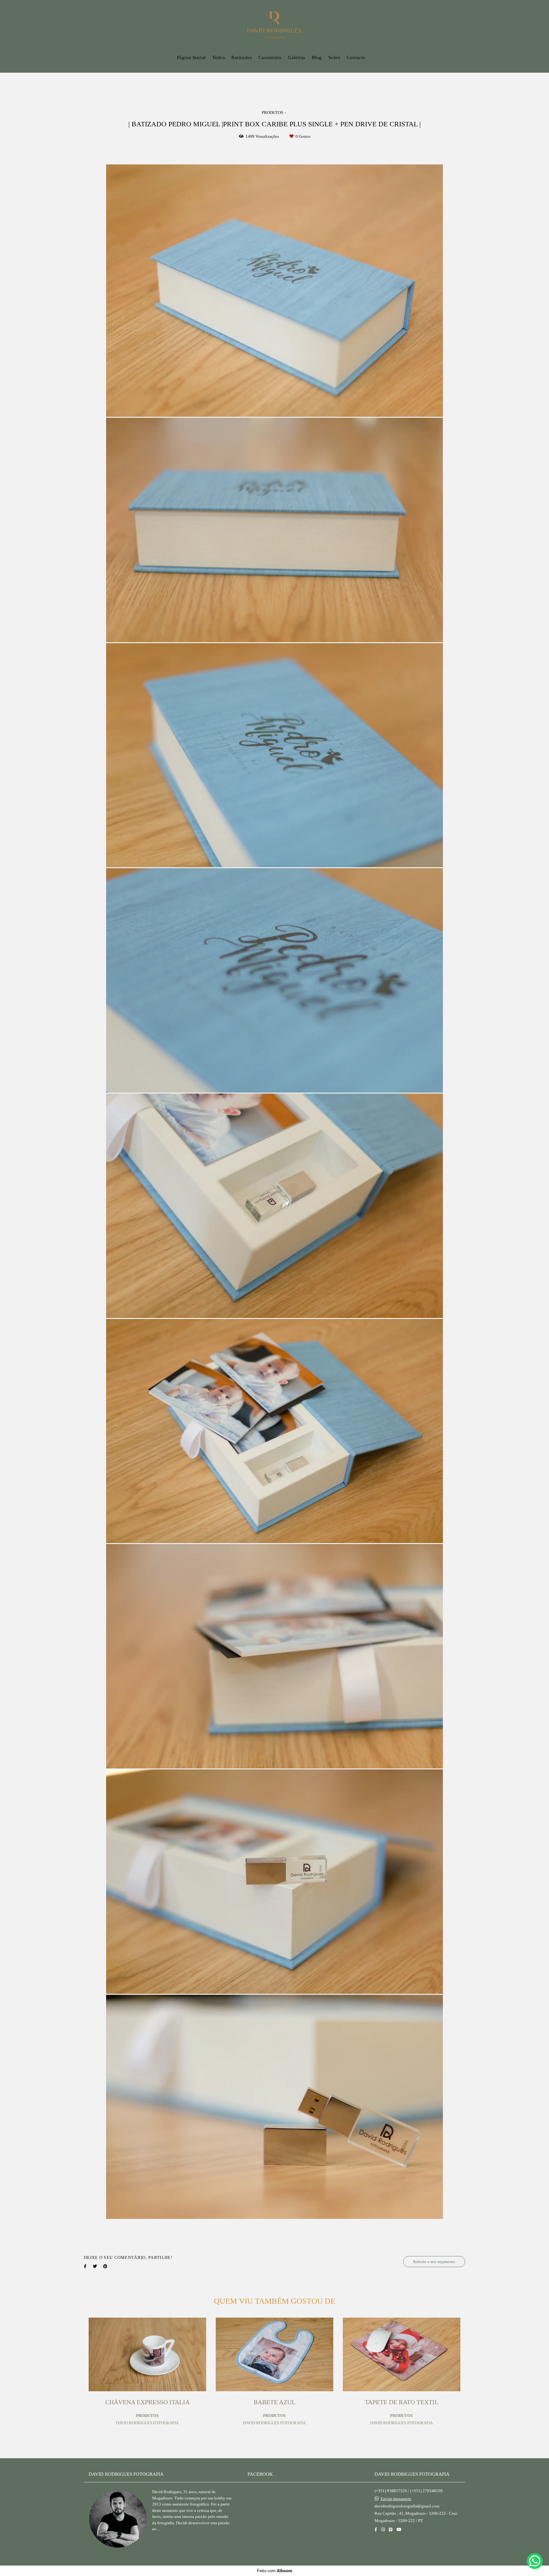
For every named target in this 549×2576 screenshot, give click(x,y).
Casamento (270, 57)
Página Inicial (191, 57)
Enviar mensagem (396, 2499)
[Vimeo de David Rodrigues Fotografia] (391, 2529)
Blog (317, 57)
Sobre (334, 57)
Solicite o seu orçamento (434, 2262)
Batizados (242, 57)
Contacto (356, 57)
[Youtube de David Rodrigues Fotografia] (399, 2529)
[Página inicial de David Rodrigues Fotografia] (275, 25)
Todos (219, 57)
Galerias (296, 57)
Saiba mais (171, 2543)
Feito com (275, 2571)
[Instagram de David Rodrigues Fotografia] (383, 2529)
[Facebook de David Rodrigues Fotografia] (376, 2529)
